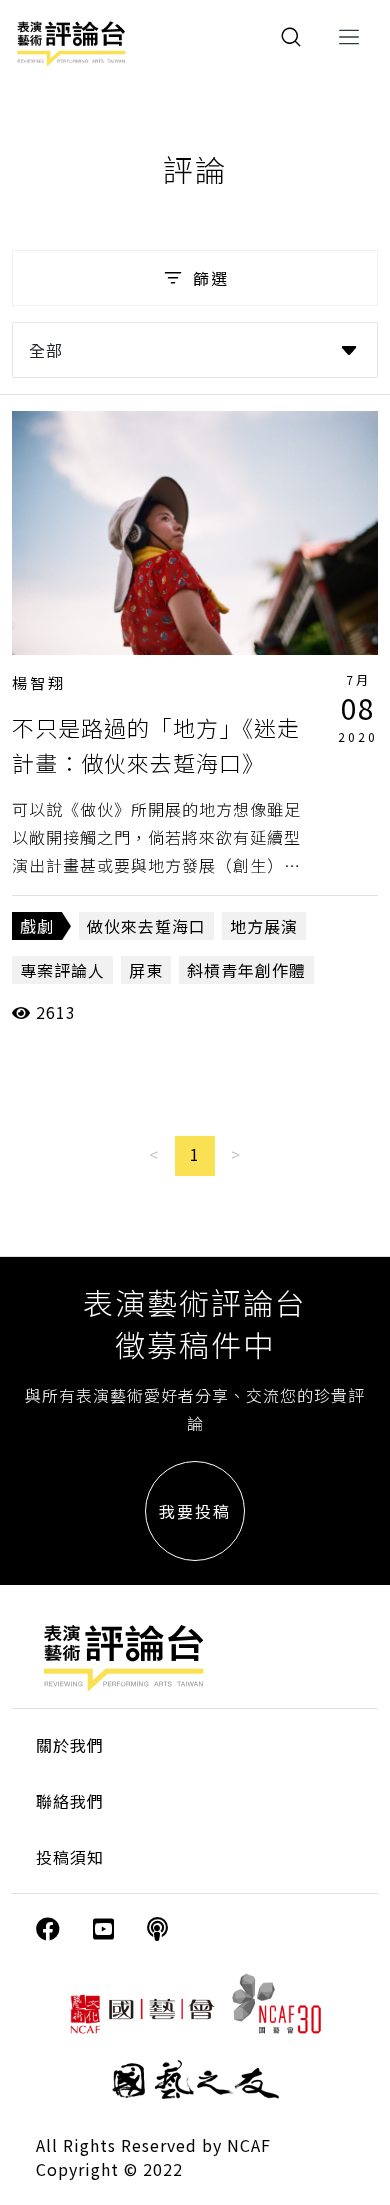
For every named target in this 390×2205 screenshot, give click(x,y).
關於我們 (70, 1745)
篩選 (211, 278)
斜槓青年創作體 (246, 970)
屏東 (146, 970)
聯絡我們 (70, 1801)
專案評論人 (62, 970)
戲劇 (37, 926)
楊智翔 (39, 682)
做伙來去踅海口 (146, 926)
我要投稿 (195, 1511)
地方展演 (264, 926)
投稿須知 (70, 1857)
